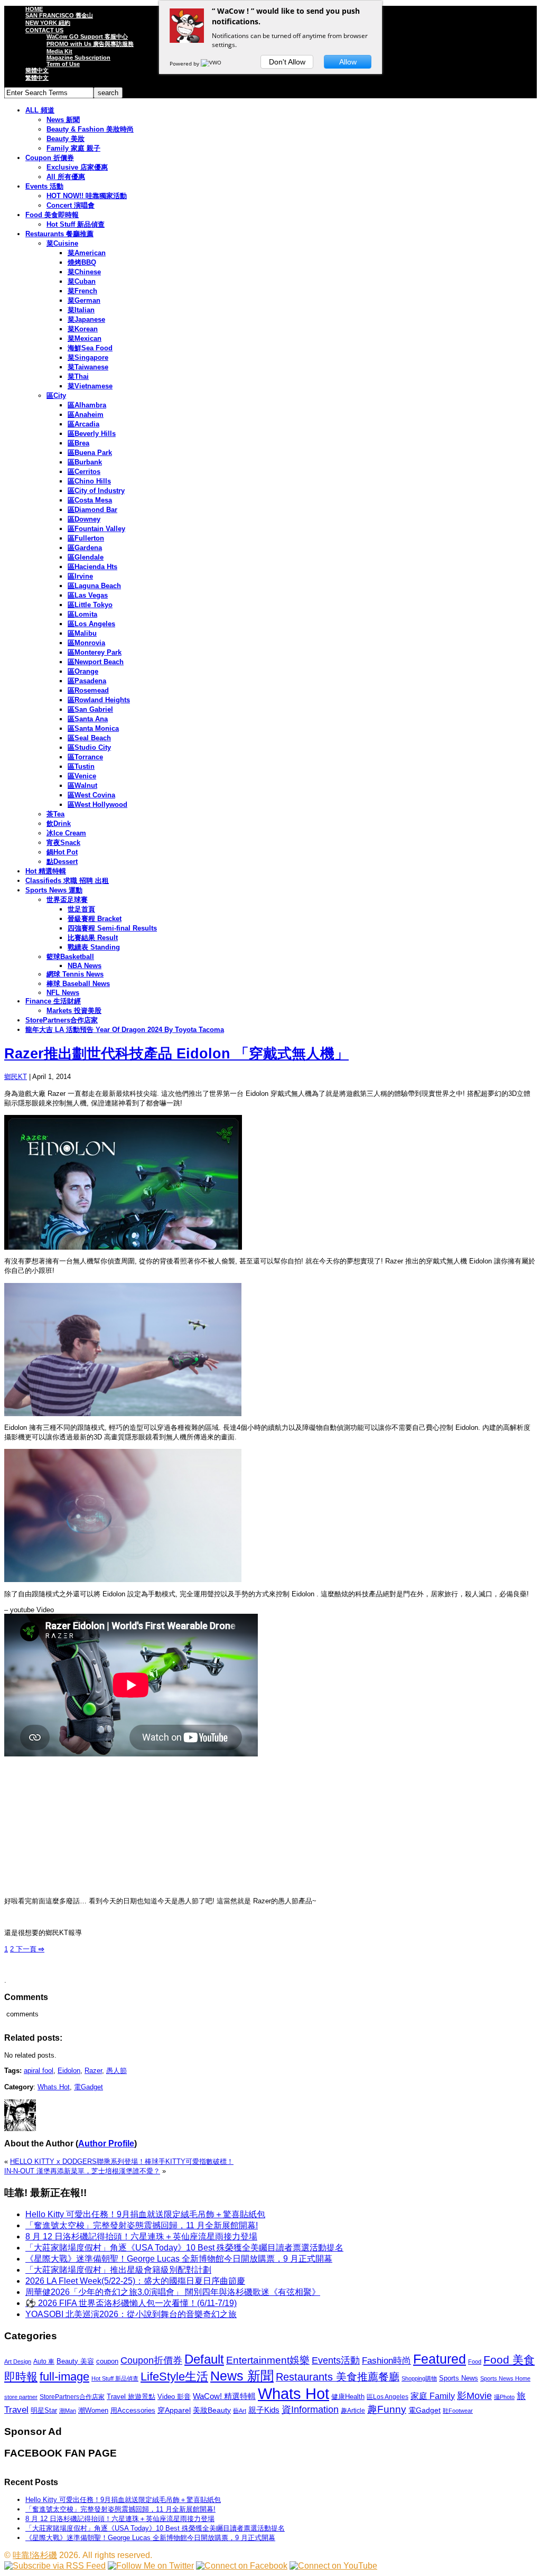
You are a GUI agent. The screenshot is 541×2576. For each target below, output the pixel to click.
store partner (21, 2397)
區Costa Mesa (90, 500)
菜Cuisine (62, 243)
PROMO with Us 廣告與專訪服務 (90, 44)
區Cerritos (84, 472)
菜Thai (78, 376)
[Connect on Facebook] (242, 2566)
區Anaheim (86, 415)
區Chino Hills (89, 481)
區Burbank (85, 462)
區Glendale (86, 557)
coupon (107, 2361)
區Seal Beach (89, 738)
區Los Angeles (91, 624)
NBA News (85, 966)
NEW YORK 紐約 (48, 23)
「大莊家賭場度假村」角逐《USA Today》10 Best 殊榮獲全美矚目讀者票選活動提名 (184, 2248)
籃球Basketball (70, 957)
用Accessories (133, 2410)
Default (204, 2359)
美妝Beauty (212, 2410)
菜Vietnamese (90, 386)
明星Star (44, 2411)
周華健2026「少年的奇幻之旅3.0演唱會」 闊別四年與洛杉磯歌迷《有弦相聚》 (173, 2292)
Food (475, 2361)
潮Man (68, 2411)
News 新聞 (63, 120)
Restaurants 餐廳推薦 (59, 234)
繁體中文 (37, 78)
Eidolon (69, 2071)
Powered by (185, 63)
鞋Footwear (458, 2411)
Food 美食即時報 (52, 215)
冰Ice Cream (66, 833)
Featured (440, 2359)
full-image (64, 2377)
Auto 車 (44, 2361)
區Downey (84, 519)
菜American (87, 253)
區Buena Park (90, 453)
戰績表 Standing (94, 947)
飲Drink (59, 824)
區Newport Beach (96, 662)
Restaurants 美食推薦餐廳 (338, 2377)
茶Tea (55, 814)
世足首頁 (81, 909)
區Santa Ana (88, 719)
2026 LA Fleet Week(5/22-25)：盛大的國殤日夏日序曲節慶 (135, 2281)
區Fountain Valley (96, 529)
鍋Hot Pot (62, 852)
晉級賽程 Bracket (95, 919)
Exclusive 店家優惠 (77, 167)
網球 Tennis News (75, 974)
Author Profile (106, 2143)
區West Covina (91, 795)
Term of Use (63, 64)
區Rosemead (88, 690)
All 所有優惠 (66, 177)
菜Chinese (84, 272)
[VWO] (212, 63)
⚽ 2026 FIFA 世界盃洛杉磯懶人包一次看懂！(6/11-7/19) (131, 2303)
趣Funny (387, 2409)
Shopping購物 (419, 2378)
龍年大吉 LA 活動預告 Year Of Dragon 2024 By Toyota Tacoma (125, 1030)
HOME (34, 9)
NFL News (63, 993)
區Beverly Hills (92, 434)
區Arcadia (83, 424)
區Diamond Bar (92, 510)
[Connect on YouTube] (333, 2566)
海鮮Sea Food (90, 348)
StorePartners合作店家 (62, 1020)
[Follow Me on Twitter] (151, 2566)
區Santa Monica (93, 728)
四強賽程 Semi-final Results (112, 928)
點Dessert (62, 862)
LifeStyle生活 (174, 2377)
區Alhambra (87, 405)
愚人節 (116, 2071)
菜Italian (81, 310)
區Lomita (82, 614)
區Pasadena (87, 681)
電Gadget (88, 2087)
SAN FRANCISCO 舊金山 (59, 15)
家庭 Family (433, 2396)
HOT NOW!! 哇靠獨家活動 (87, 196)
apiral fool (39, 2071)
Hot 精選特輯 (46, 871)
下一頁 (29, 1949)
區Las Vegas (88, 595)
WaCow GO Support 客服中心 (87, 36)
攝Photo (504, 2397)
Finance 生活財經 (53, 1001)
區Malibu (82, 633)
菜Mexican (85, 338)
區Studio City (89, 747)
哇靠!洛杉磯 (35, 2555)
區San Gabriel (90, 709)
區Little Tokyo (90, 605)
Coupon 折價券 (50, 158)
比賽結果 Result (93, 938)
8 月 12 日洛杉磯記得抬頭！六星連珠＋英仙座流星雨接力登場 (141, 2236)
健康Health (348, 2397)
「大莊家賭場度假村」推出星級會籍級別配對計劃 (118, 2270)
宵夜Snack (63, 843)
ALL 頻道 (40, 110)
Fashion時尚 (386, 2361)
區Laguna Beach (94, 586)
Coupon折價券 (151, 2360)
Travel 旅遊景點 (131, 2397)
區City (56, 396)
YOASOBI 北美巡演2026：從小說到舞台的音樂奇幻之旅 (131, 2314)
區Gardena (85, 548)
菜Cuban (82, 281)
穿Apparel (174, 2410)
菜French (82, 291)
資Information (310, 2409)
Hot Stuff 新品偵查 (76, 224)
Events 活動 (44, 186)
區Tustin (81, 766)
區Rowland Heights (99, 700)
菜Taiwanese (88, 367)
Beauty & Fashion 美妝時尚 (90, 129)
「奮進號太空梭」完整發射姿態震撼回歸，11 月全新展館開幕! (142, 2225)
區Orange (83, 671)
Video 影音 (174, 2397)
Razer (93, 2071)
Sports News (459, 2378)
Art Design (18, 2361)
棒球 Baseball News (78, 984)
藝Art (240, 2411)
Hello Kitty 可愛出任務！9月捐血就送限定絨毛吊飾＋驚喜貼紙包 (145, 2214)
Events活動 (336, 2360)
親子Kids (264, 2410)
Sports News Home (505, 2378)
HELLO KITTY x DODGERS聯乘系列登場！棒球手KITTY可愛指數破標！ (122, 2161)
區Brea (78, 443)
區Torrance (85, 757)
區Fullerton (86, 538)
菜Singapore (88, 357)
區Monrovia (86, 643)
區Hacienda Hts (92, 567)
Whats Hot (54, 2087)
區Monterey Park (95, 652)
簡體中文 (37, 70)
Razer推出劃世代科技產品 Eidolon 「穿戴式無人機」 (176, 1054)
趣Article (353, 2411)
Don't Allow (287, 62)
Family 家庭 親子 (73, 148)
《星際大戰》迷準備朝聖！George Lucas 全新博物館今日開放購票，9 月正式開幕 (179, 2259)
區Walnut (82, 785)
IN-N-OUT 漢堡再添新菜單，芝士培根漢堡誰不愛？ (82, 2171)
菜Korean (83, 329)
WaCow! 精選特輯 (224, 2396)
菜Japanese (86, 319)
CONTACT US (44, 30)
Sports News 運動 (54, 890)
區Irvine (80, 576)
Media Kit (59, 51)
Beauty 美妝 (66, 139)
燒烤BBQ (82, 262)
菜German (84, 300)
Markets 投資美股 (74, 1011)
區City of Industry (96, 491)
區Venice (82, 776)
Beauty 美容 (75, 2361)
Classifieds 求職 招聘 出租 (67, 881)
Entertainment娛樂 (268, 2360)
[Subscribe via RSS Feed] (55, 2566)
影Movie (474, 2396)
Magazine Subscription (78, 58)
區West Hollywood (97, 805)
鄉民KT (16, 1077)
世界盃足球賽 (67, 900)
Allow (348, 62)
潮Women (93, 2410)
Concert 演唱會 (71, 205)
